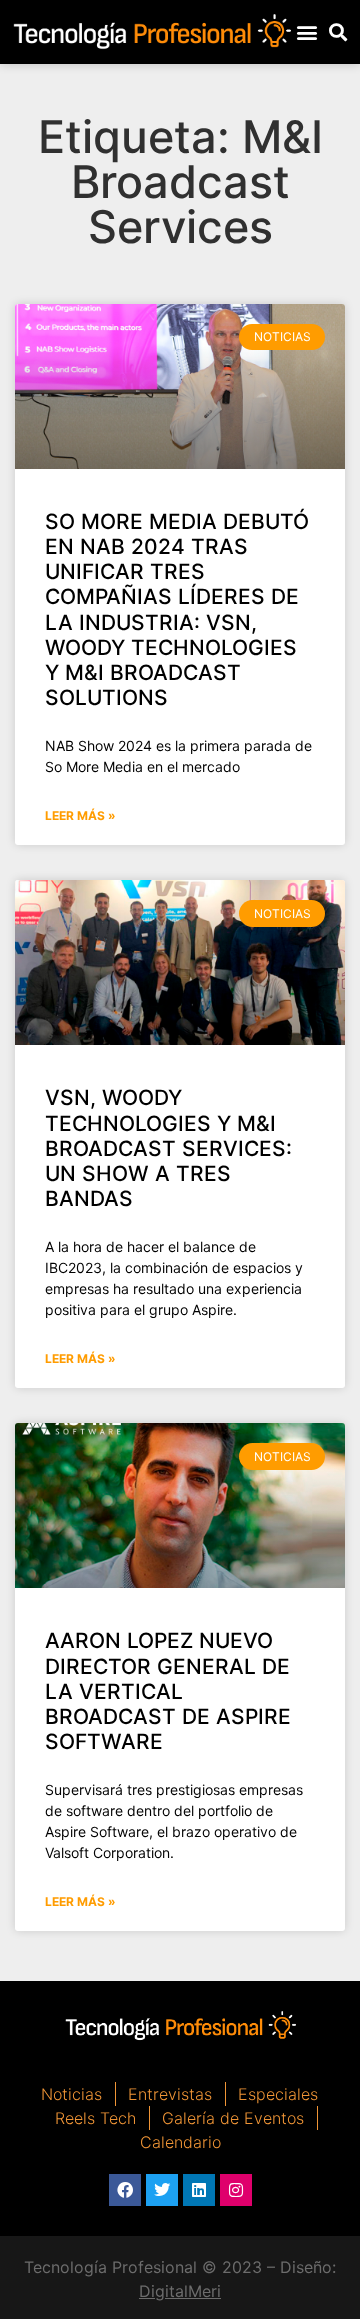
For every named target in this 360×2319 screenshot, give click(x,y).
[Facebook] (125, 2190)
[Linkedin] (199, 2190)
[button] (307, 31)
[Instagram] (236, 2190)
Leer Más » (80, 815)
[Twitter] (162, 2190)
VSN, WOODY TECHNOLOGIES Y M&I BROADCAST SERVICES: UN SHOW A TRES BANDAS (168, 1148)
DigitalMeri (180, 2291)
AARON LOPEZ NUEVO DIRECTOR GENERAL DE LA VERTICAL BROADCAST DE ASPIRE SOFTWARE (168, 1691)
